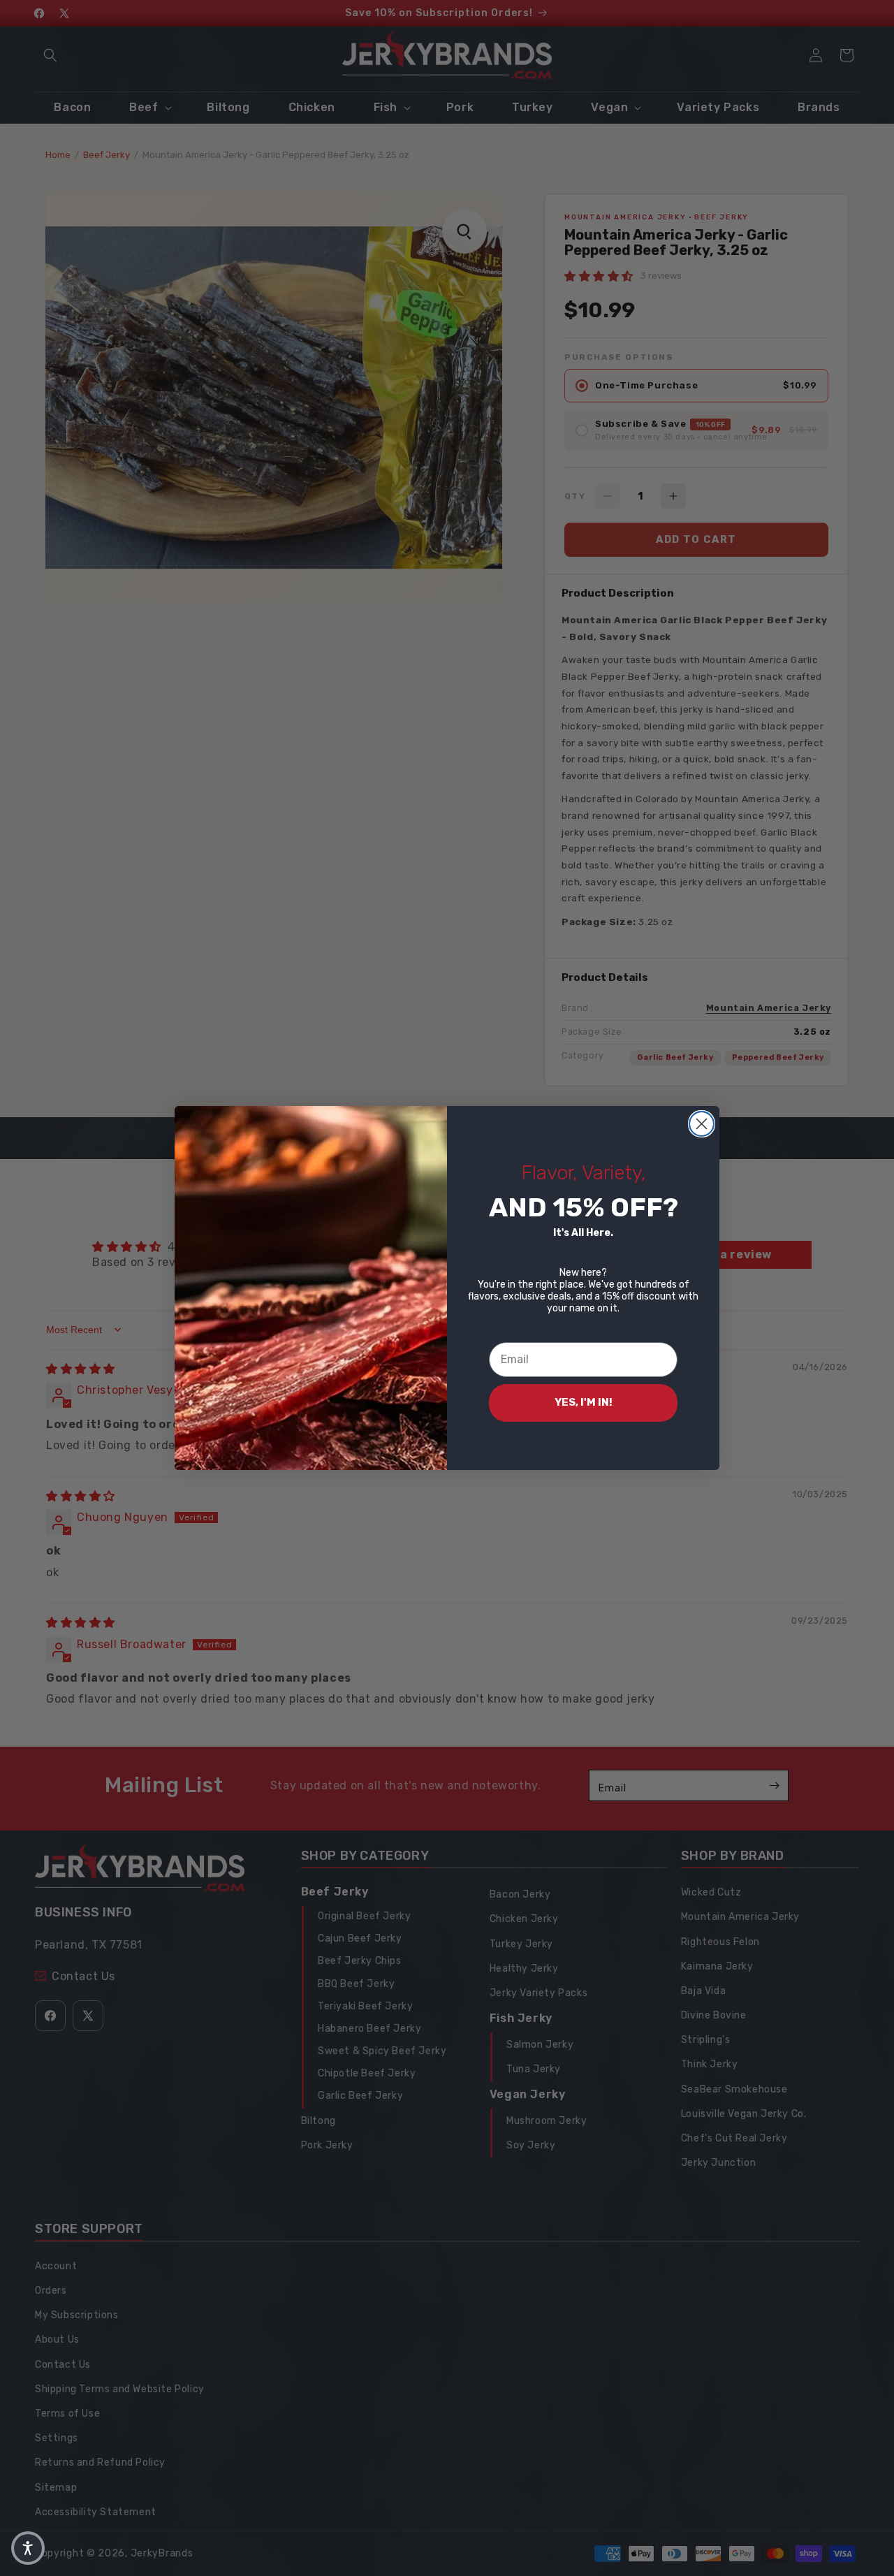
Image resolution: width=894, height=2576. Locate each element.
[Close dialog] (702, 1124)
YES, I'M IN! (584, 1402)
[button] (28, 2548)
